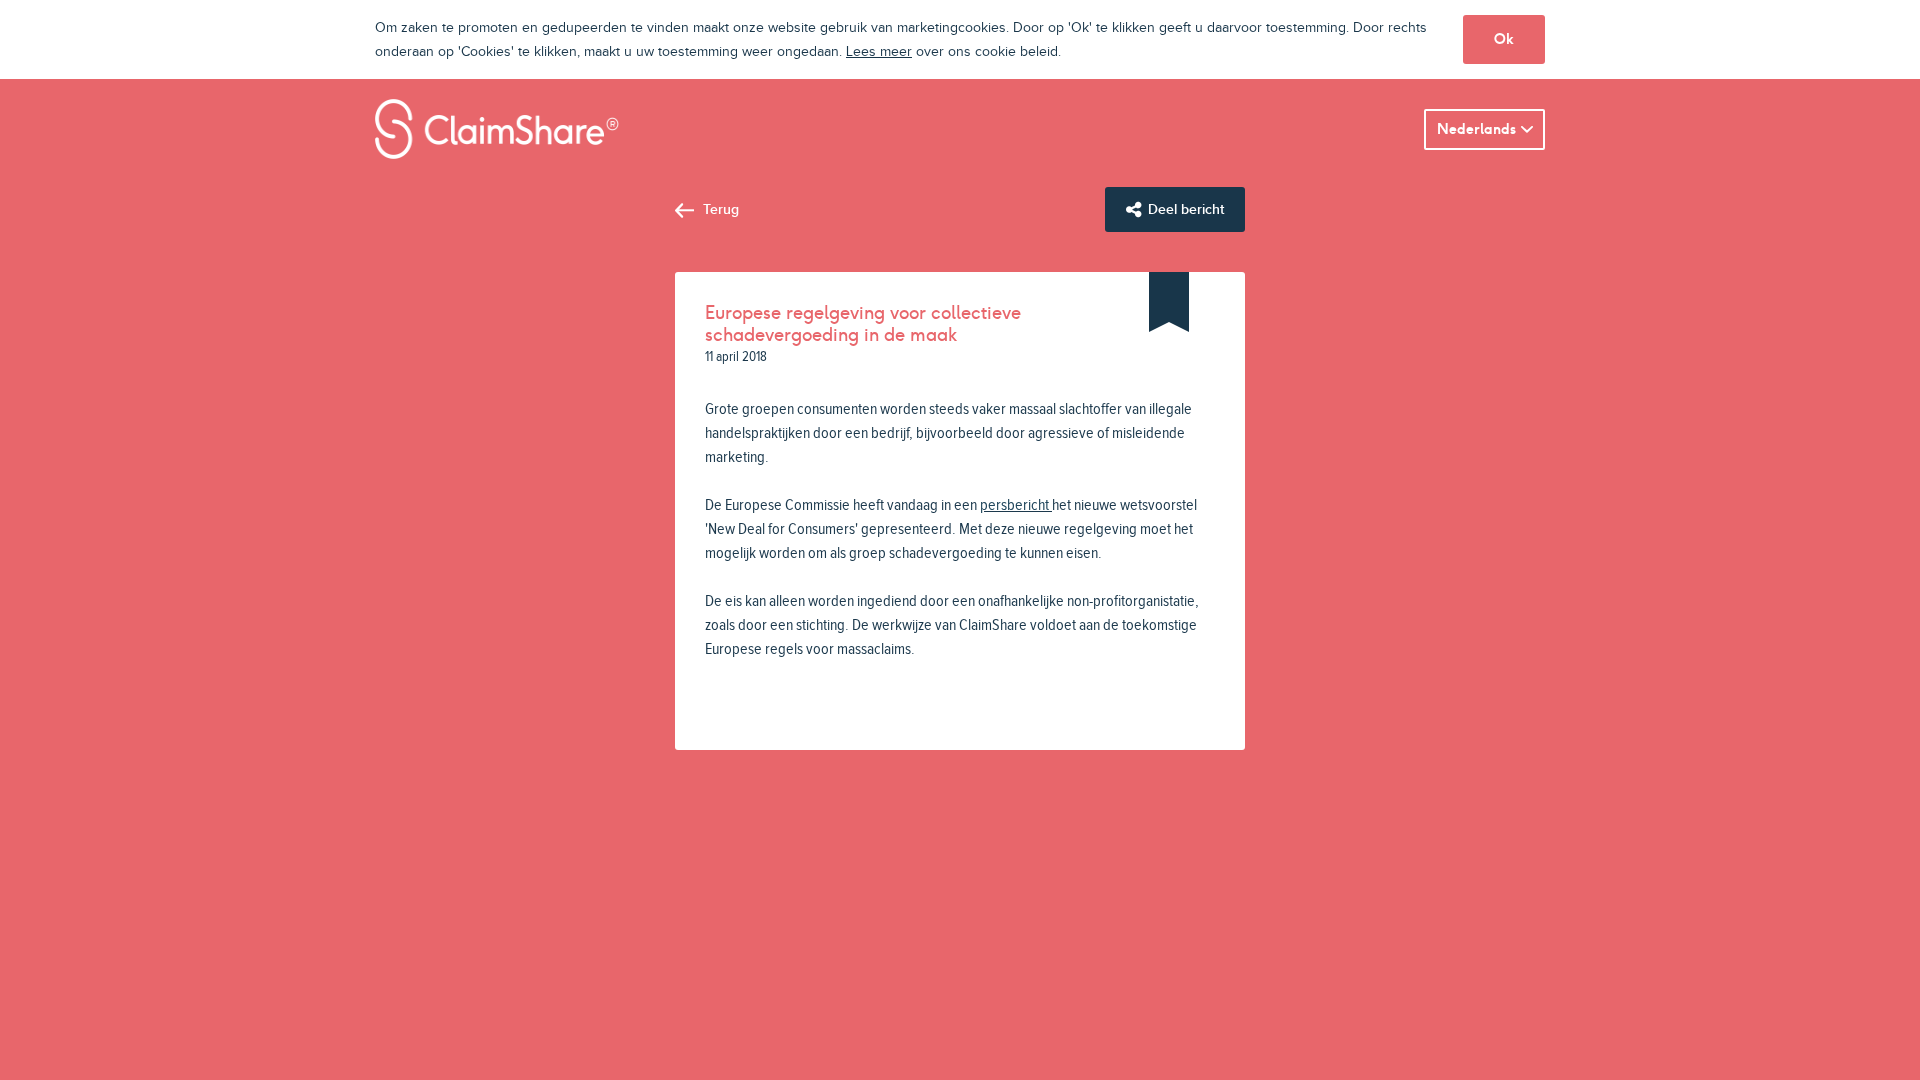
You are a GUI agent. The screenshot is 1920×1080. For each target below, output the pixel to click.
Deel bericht (1186, 209)
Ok (1504, 39)
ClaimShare (497, 129)
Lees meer (879, 52)
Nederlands (1476, 129)
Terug (721, 209)
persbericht (1014, 505)
